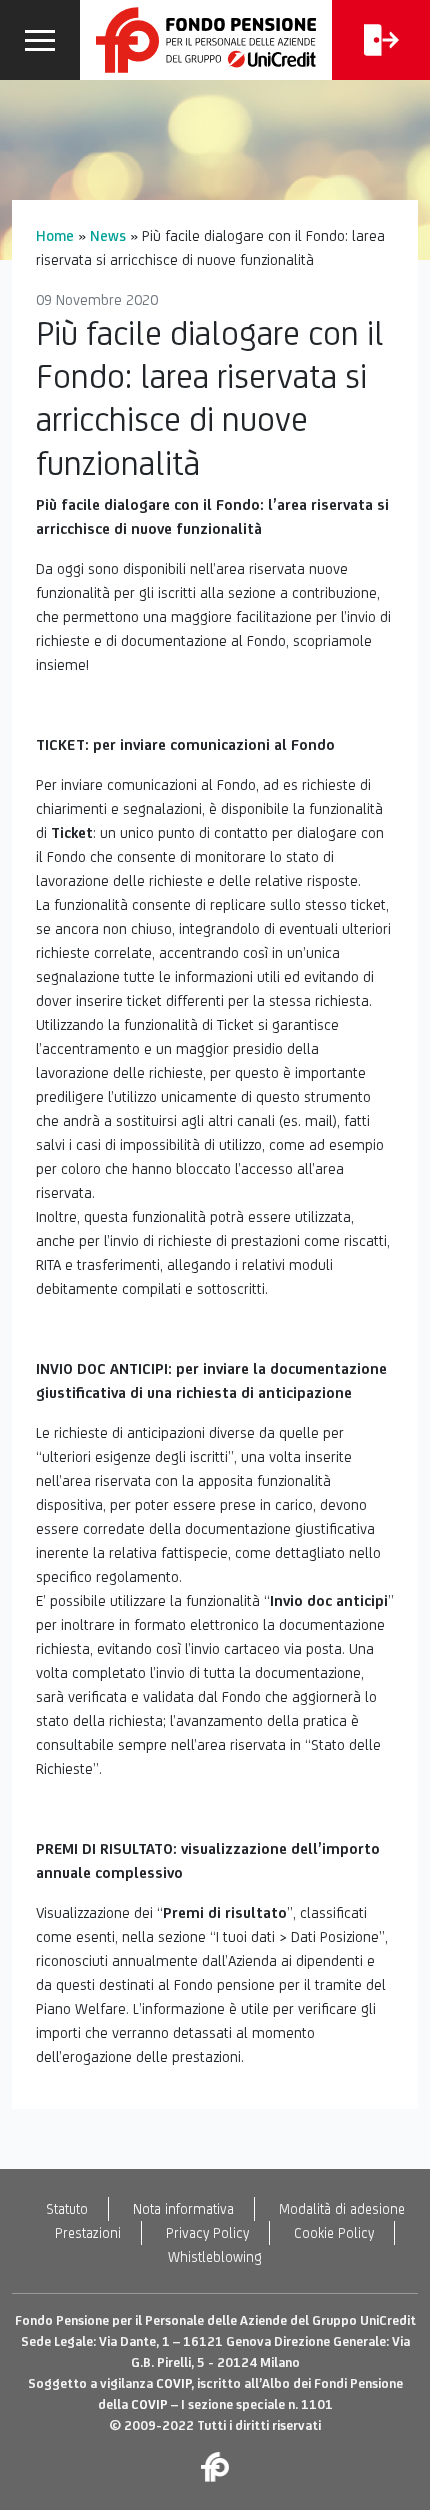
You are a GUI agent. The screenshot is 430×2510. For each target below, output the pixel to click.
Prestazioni (88, 2233)
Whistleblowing (215, 2257)
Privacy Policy (207, 2233)
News (108, 235)
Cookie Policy (334, 2233)
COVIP (173, 2383)
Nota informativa (183, 2209)
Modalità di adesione (342, 2209)
